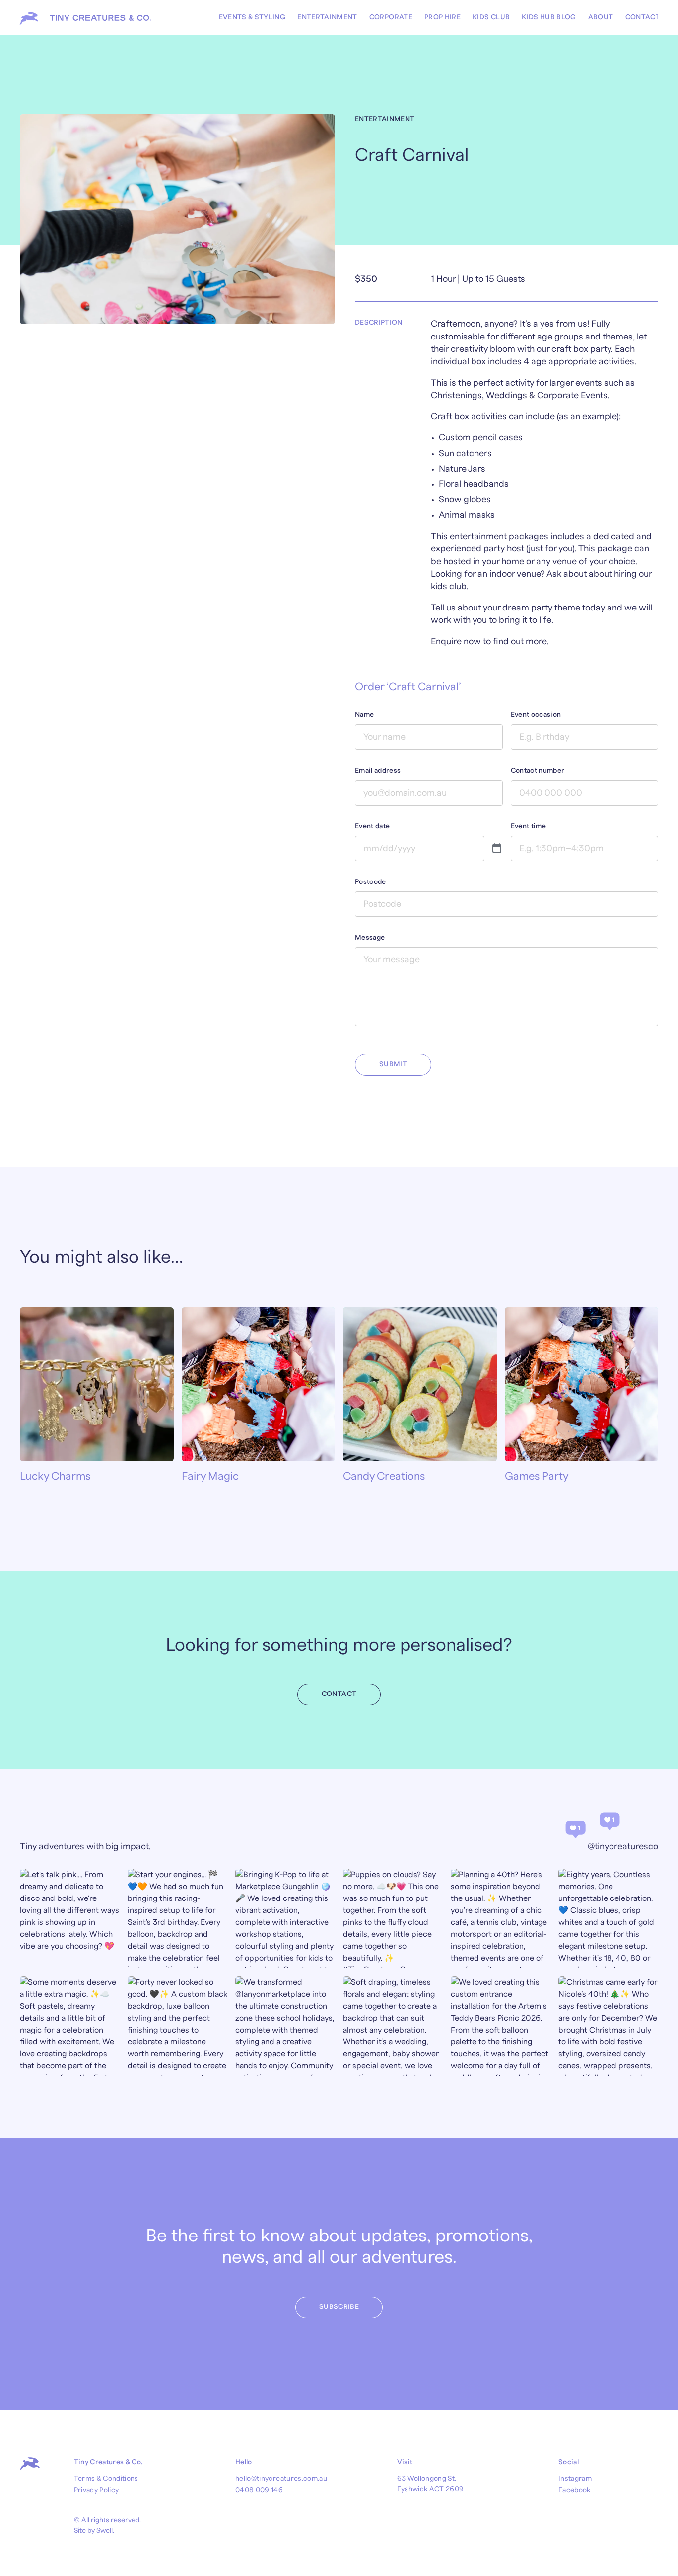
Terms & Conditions (106, 2479)
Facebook (575, 2490)
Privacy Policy (97, 2490)
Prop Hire (442, 17)
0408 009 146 (259, 2490)
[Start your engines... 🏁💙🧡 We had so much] (177, 1919)
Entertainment (327, 17)
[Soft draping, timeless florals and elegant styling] (393, 2026)
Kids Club (491, 17)
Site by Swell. (94, 2531)
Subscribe (339, 2307)
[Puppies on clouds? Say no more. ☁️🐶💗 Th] (393, 1919)
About (601, 17)
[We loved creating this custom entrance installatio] (501, 2026)
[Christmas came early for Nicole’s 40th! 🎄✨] (608, 2026)
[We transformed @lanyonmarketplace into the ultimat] (285, 2026)
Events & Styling (252, 17)
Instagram (575, 2479)
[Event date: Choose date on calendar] (497, 849)
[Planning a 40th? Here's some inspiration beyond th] (501, 1919)
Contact (643, 17)
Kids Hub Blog (549, 17)
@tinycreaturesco (623, 1847)
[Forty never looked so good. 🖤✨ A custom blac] (177, 2026)
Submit (393, 1064)
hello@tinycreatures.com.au (281, 2479)
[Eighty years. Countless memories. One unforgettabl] (608, 1919)
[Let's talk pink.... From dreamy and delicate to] (70, 1919)
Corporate (391, 17)
